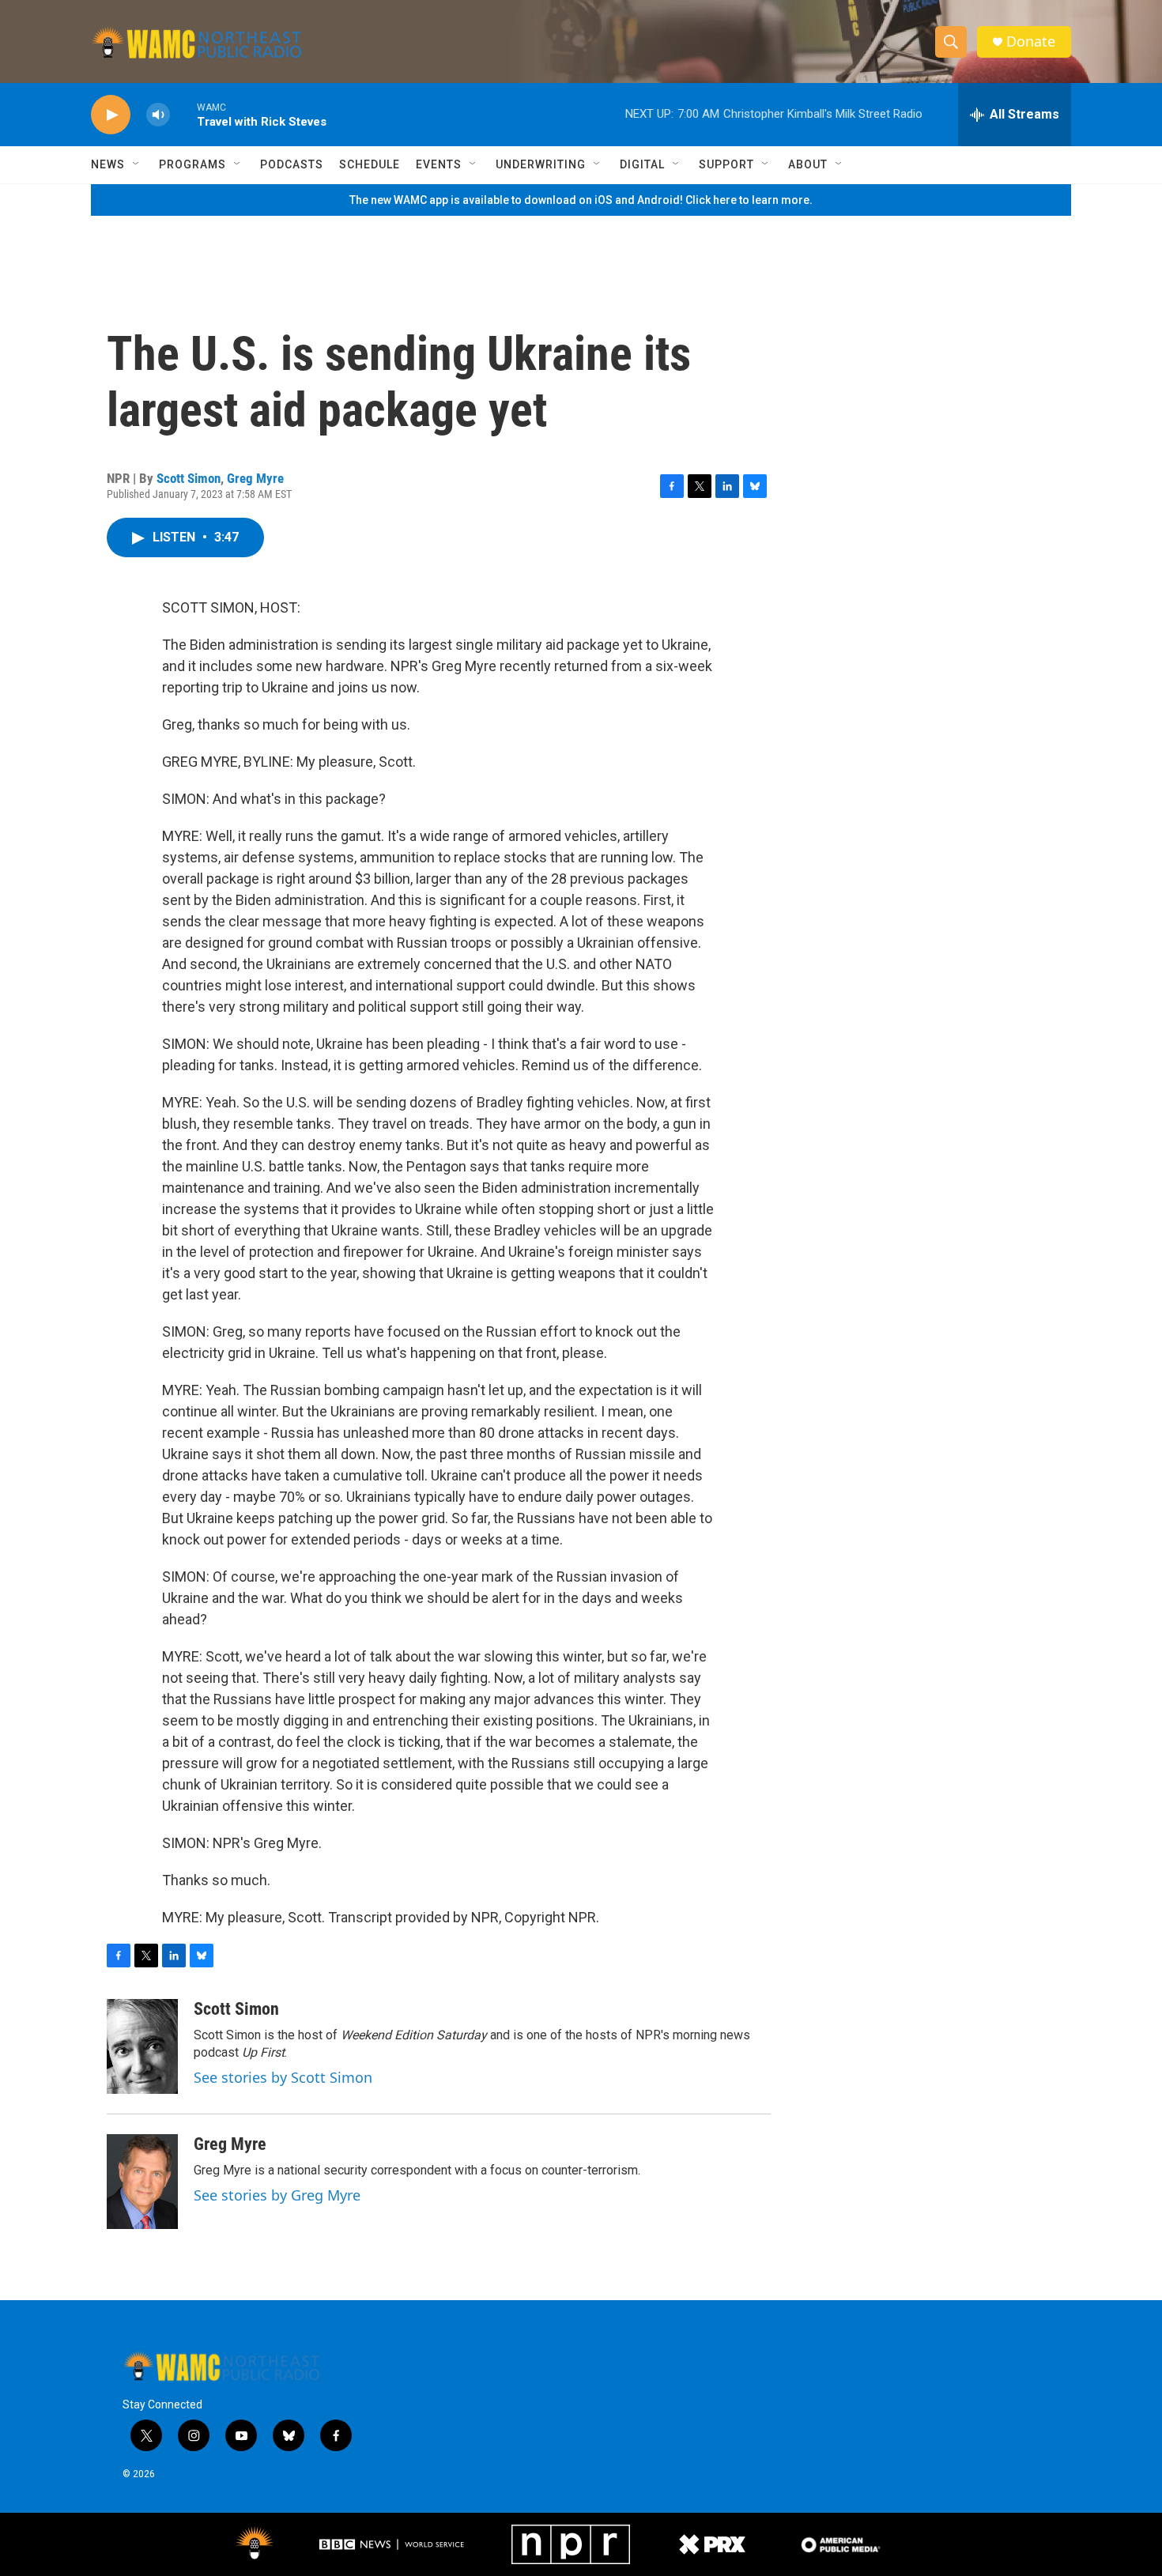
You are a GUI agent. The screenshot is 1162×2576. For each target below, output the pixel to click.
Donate (1031, 41)
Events (439, 164)
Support (726, 164)
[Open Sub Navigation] (137, 164)
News (108, 164)
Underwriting (541, 164)
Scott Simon (189, 478)
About (808, 164)
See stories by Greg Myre (277, 2195)
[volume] (158, 115)
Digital (642, 164)
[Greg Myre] (142, 2182)
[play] (111, 115)
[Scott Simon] (142, 2046)
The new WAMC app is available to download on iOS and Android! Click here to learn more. (581, 200)
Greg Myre (255, 478)
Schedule (370, 164)
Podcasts (292, 164)
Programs (192, 164)
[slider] (183, 114)
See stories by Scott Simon (283, 2077)
